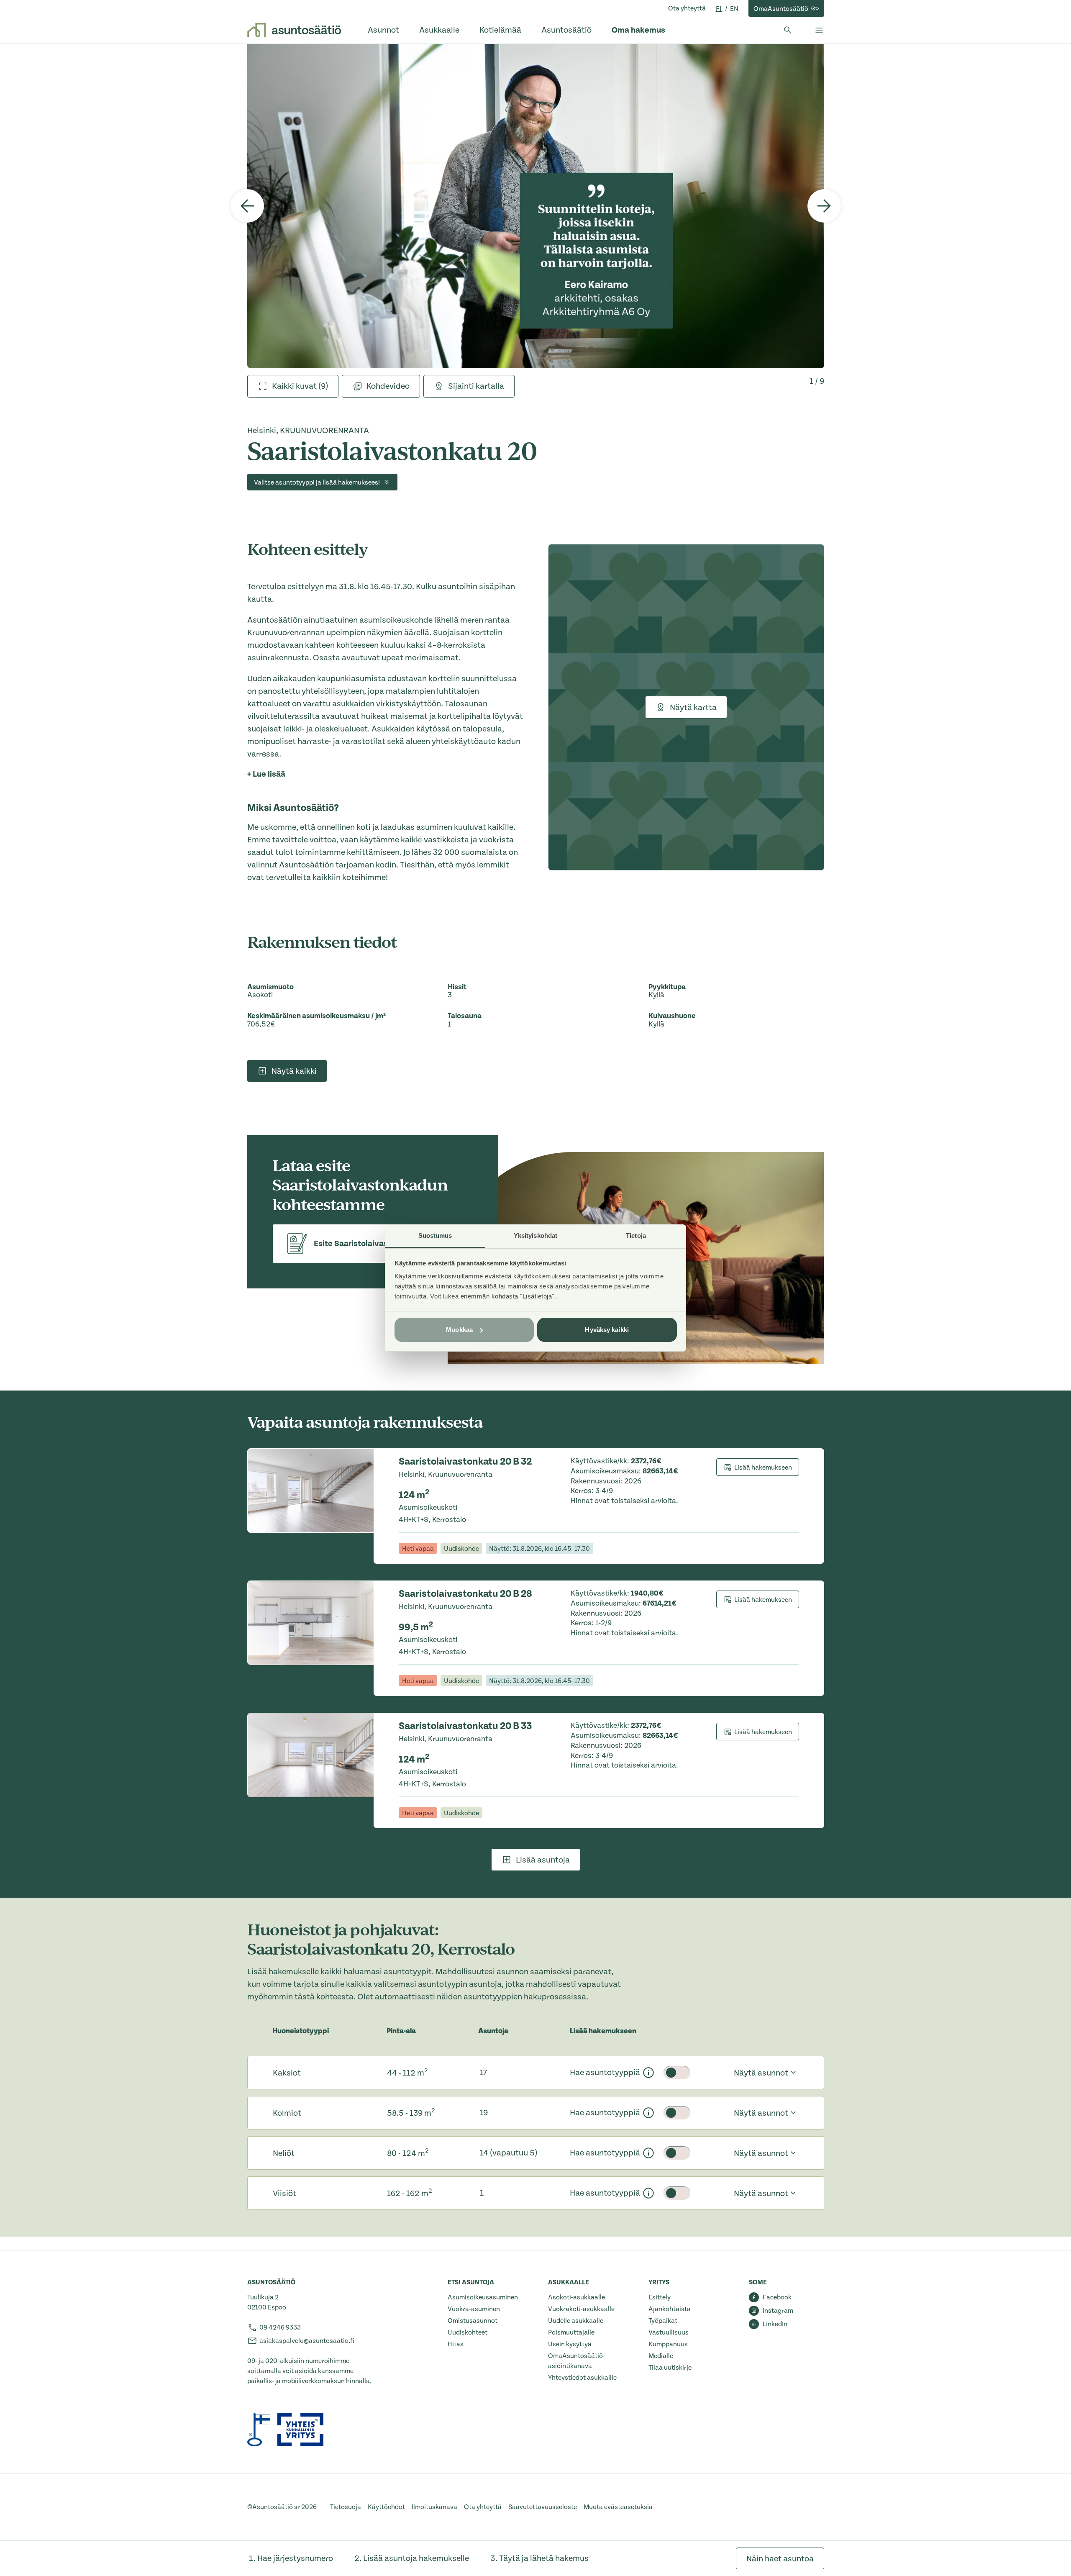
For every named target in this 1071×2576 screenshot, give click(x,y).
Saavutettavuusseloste (543, 2507)
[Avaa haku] (788, 30)
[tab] (293, 386)
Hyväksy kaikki (607, 1330)
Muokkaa (459, 1330)
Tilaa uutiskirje (670, 2368)
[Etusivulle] (294, 30)
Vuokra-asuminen (474, 2309)
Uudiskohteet (468, 2332)
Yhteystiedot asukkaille (582, 2378)
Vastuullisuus (669, 2332)
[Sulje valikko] (819, 30)
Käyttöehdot (386, 2507)
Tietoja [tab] (636, 1235)
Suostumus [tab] (435, 1235)
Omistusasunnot (473, 2321)
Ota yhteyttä (687, 8)
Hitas (456, 2344)
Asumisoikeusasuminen (483, 2297)
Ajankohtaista (670, 2309)
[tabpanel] (536, 206)
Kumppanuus (668, 2344)
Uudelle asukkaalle (576, 2321)
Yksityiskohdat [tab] (535, 1235)
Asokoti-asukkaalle (576, 2297)
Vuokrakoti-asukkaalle (581, 2309)
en (734, 9)
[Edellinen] (247, 206)
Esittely (660, 2297)
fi (719, 9)
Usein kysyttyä (570, 2344)
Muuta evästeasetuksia (618, 2507)
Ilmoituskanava (434, 2507)
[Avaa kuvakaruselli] (536, 206)
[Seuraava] (824, 206)
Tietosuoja (346, 2507)
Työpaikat (663, 2321)
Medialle (661, 2356)
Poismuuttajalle (571, 2332)
